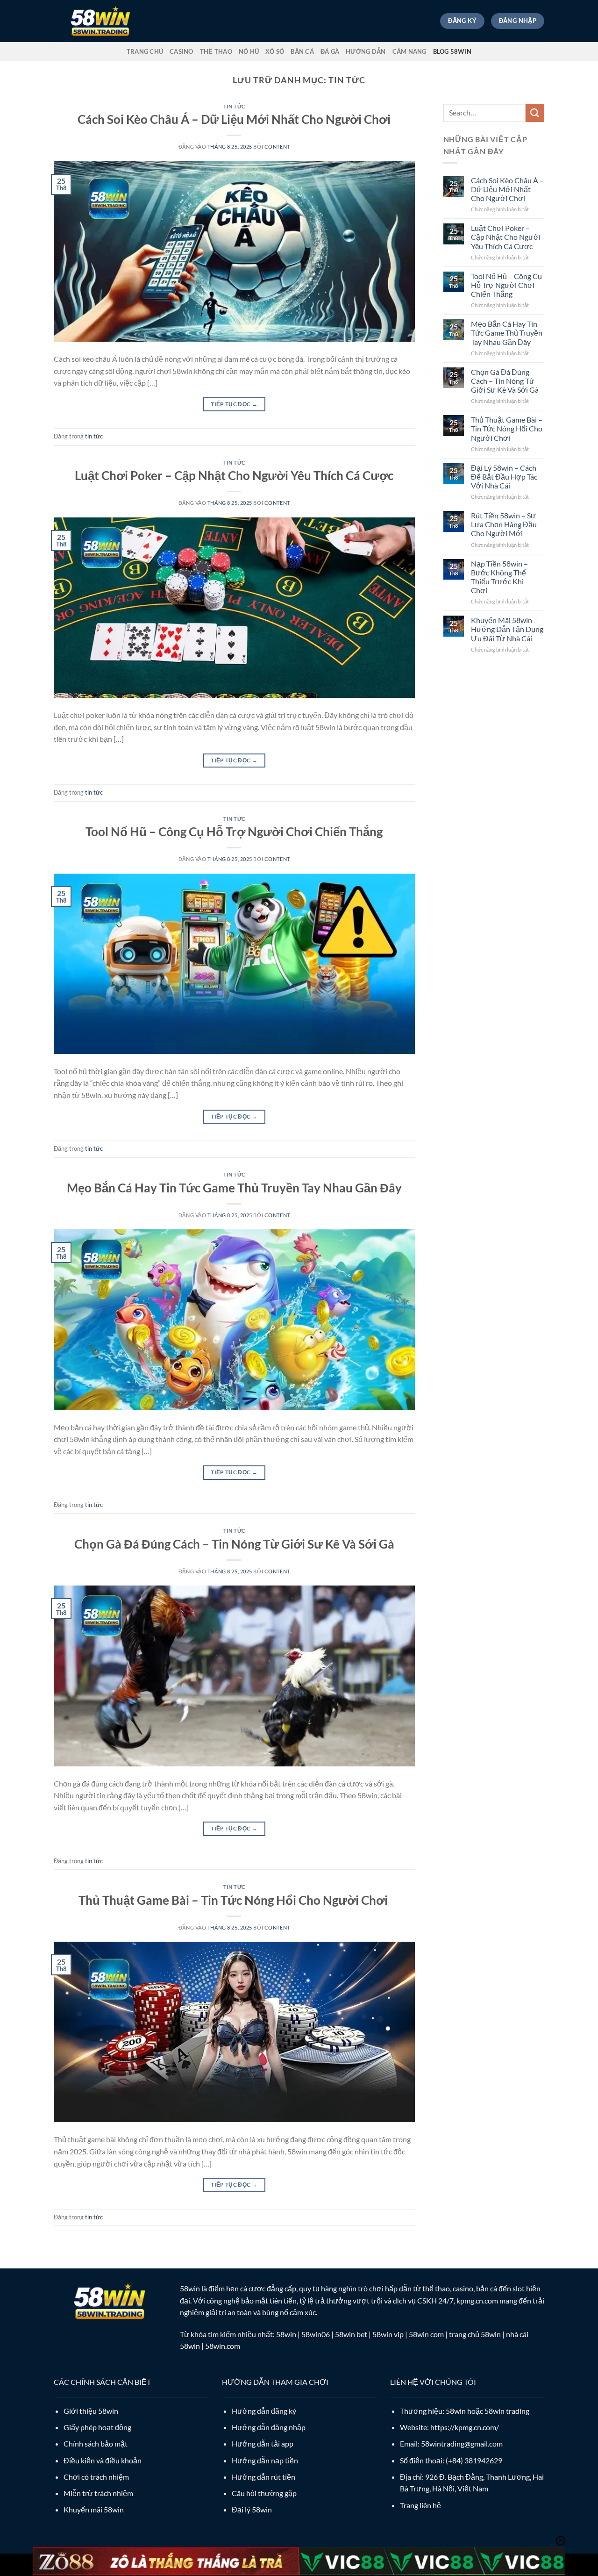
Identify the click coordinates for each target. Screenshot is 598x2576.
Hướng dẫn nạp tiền (265, 2460)
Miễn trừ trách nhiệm (98, 2493)
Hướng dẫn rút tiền (263, 2477)
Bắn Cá (302, 51)
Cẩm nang (409, 51)
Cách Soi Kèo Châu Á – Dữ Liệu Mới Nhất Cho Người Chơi (234, 119)
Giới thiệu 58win (91, 2411)
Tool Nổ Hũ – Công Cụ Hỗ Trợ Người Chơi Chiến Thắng (234, 832)
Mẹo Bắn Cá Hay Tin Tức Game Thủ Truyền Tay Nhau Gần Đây (234, 1188)
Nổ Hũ (249, 51)
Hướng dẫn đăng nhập (269, 2427)
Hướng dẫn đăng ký (264, 2411)
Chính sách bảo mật (96, 2443)
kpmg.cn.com (477, 2300)
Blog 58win (452, 51)
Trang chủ (145, 51)
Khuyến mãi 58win (94, 2509)
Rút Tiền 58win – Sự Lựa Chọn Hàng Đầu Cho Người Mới (504, 524)
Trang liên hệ (420, 2505)
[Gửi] (535, 113)
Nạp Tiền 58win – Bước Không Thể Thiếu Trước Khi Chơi (499, 577)
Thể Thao (216, 51)
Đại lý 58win (252, 2509)
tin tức (234, 106)
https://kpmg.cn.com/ (465, 2427)
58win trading (507, 2411)
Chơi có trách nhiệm (96, 2477)
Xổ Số (275, 51)
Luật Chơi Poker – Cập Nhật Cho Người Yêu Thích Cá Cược (234, 475)
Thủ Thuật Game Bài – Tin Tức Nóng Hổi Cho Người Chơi (234, 1900)
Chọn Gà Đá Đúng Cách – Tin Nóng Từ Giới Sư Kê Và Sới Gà (234, 1544)
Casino (182, 51)
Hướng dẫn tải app (263, 2443)
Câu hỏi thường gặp (264, 2493)
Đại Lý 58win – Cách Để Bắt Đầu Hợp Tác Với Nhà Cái (504, 477)
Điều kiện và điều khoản (103, 2460)
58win (190, 2288)
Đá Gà (330, 51)
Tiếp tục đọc (234, 404)
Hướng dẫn (366, 51)
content (277, 147)
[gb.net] (100, 21)
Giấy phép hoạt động (97, 2427)
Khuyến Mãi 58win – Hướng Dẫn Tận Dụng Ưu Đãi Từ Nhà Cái (507, 629)
